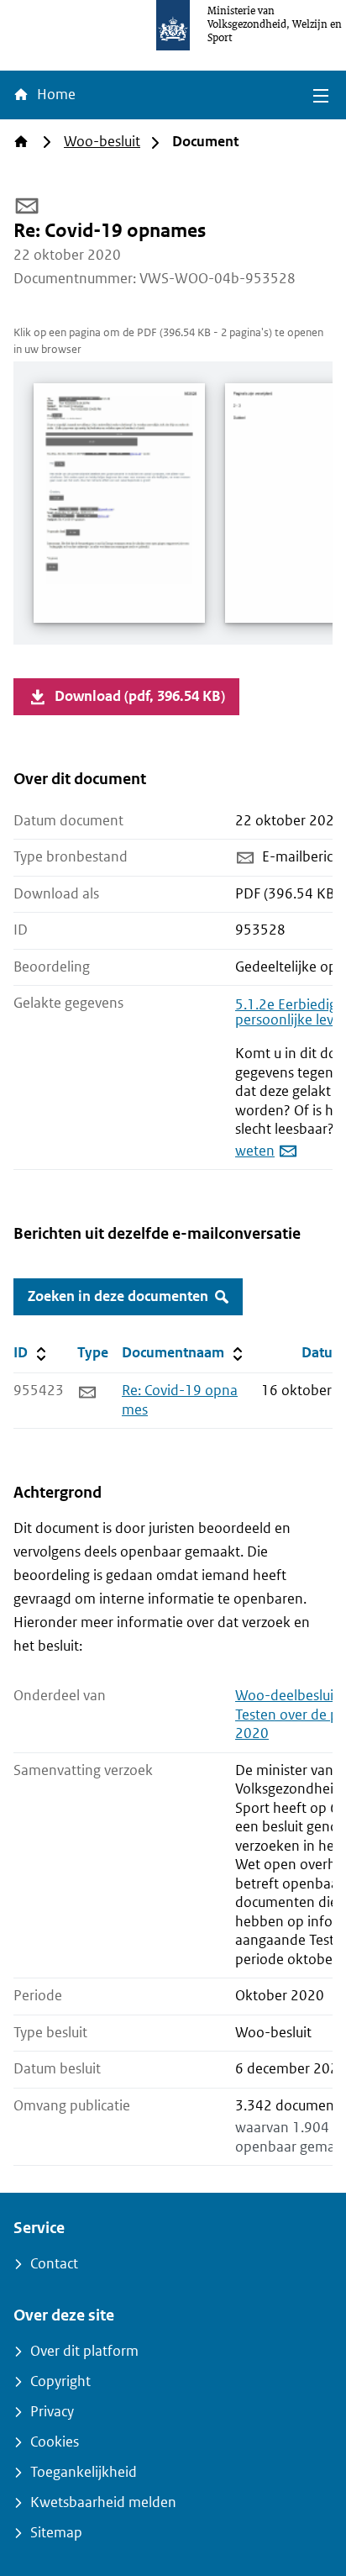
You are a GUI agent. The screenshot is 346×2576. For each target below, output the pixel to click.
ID (42, 1352)
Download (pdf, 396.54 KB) (140, 696)
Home (55, 95)
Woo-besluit (102, 142)
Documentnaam (184, 1352)
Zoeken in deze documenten (118, 1296)
